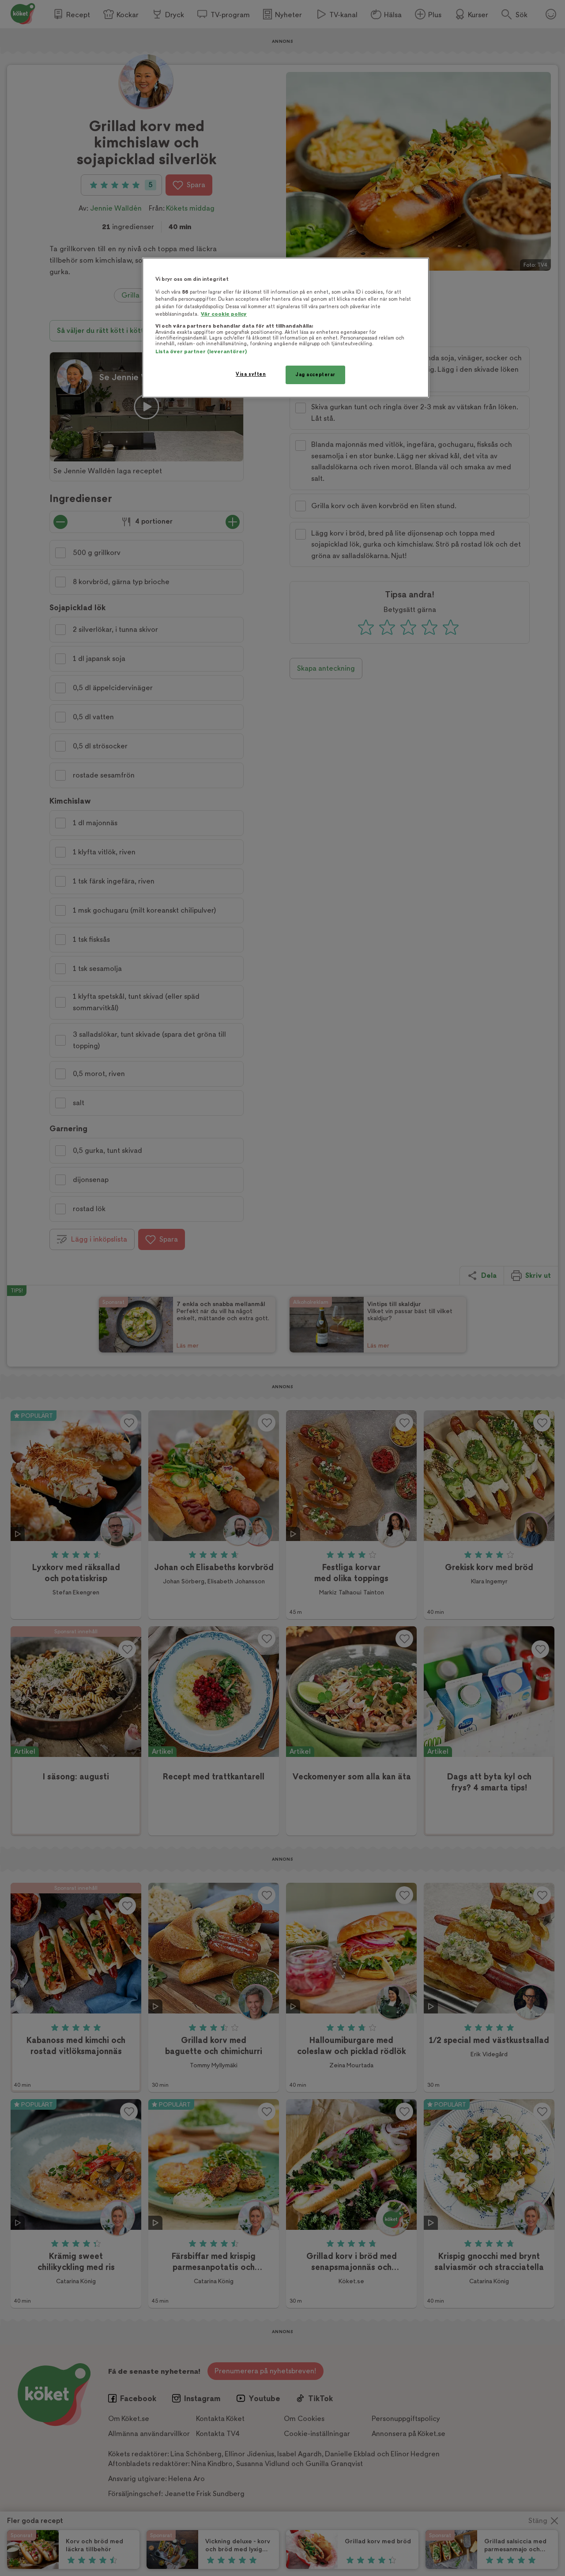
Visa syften (251, 374)
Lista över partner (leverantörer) (201, 352)
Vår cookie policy (224, 314)
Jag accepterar (315, 375)
